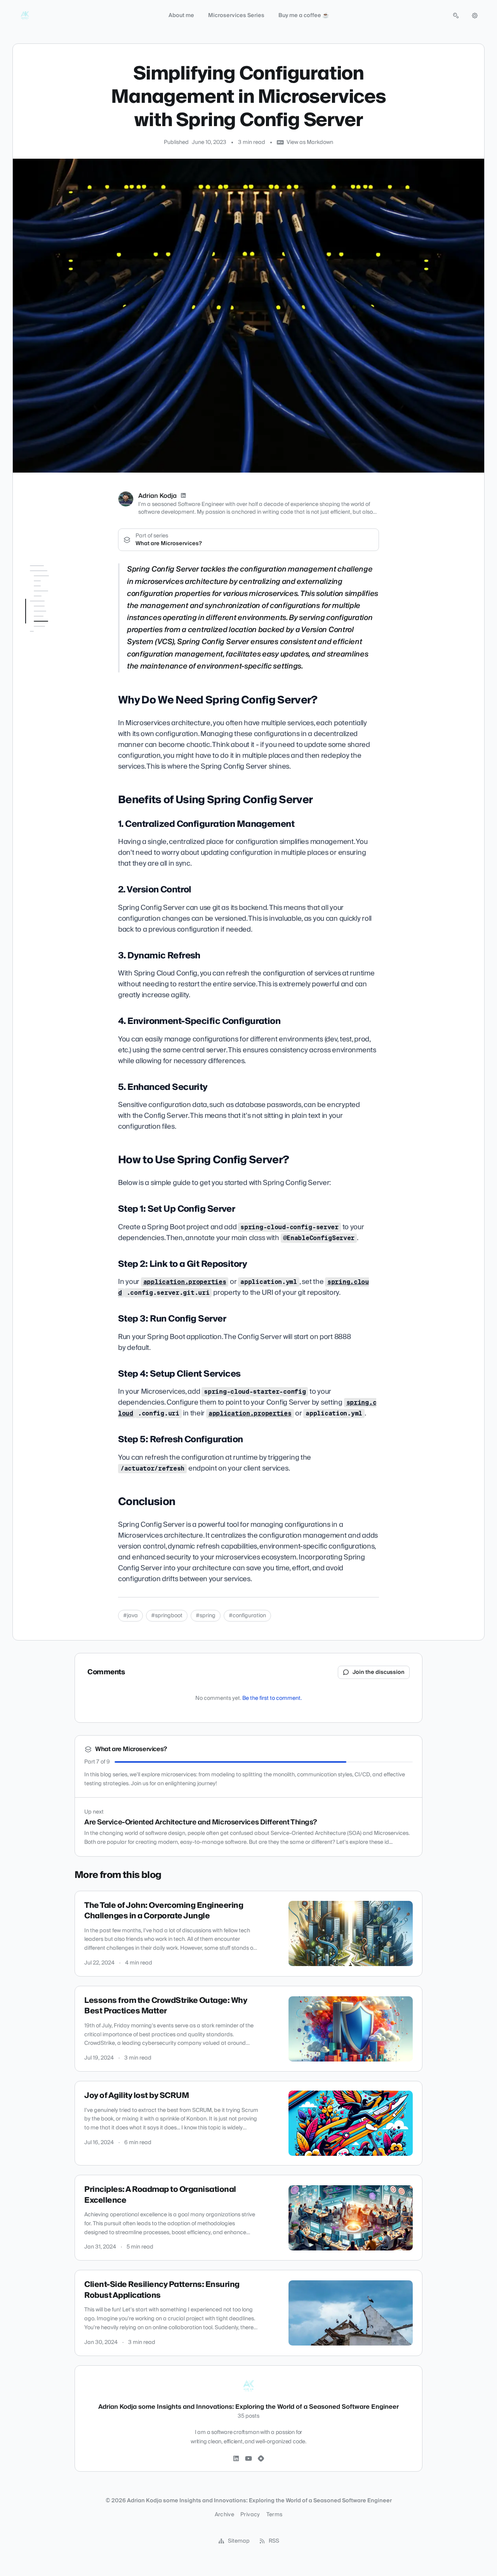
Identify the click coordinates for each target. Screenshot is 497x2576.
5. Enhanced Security (56, 685)
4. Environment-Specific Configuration (60, 670)
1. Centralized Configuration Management (47, 626)
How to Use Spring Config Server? (57, 700)
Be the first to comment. (272, 1698)
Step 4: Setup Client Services (56, 767)
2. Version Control (51, 645)
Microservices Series (236, 16)
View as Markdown (310, 142)
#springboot (167, 1616)
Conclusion (39, 800)
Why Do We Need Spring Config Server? (56, 585)
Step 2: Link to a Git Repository (54, 737)
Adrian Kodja (157, 496)
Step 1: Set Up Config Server (56, 719)
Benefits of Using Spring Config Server (55, 604)
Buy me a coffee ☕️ (304, 16)
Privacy (250, 2515)
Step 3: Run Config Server (62, 752)
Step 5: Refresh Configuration (49, 785)
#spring (206, 1616)
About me (181, 16)
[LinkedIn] (183, 496)
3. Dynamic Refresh (54, 656)
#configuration (247, 1616)
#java (130, 1616)
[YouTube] (248, 2459)
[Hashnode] (261, 2459)
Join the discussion (379, 1672)
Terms (275, 2515)
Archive (224, 2515)
